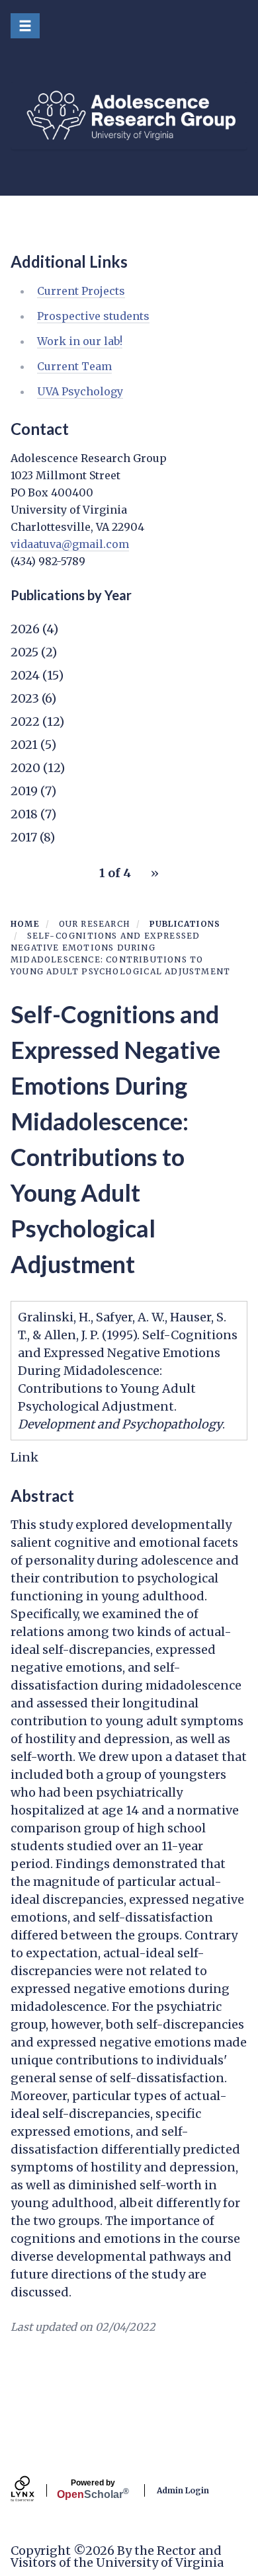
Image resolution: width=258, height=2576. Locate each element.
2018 (24, 814)
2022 (25, 722)
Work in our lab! (80, 341)
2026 (25, 629)
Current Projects (81, 291)
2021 (24, 745)
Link (24, 1457)
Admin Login (183, 2490)
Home (25, 924)
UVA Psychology (80, 391)
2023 (25, 698)
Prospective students (93, 316)
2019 (24, 791)
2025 (24, 652)
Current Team (74, 366)
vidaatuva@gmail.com (70, 544)
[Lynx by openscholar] (34, 2490)
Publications (185, 924)
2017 (24, 837)
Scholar (93, 2489)
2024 (25, 675)
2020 (25, 768)
